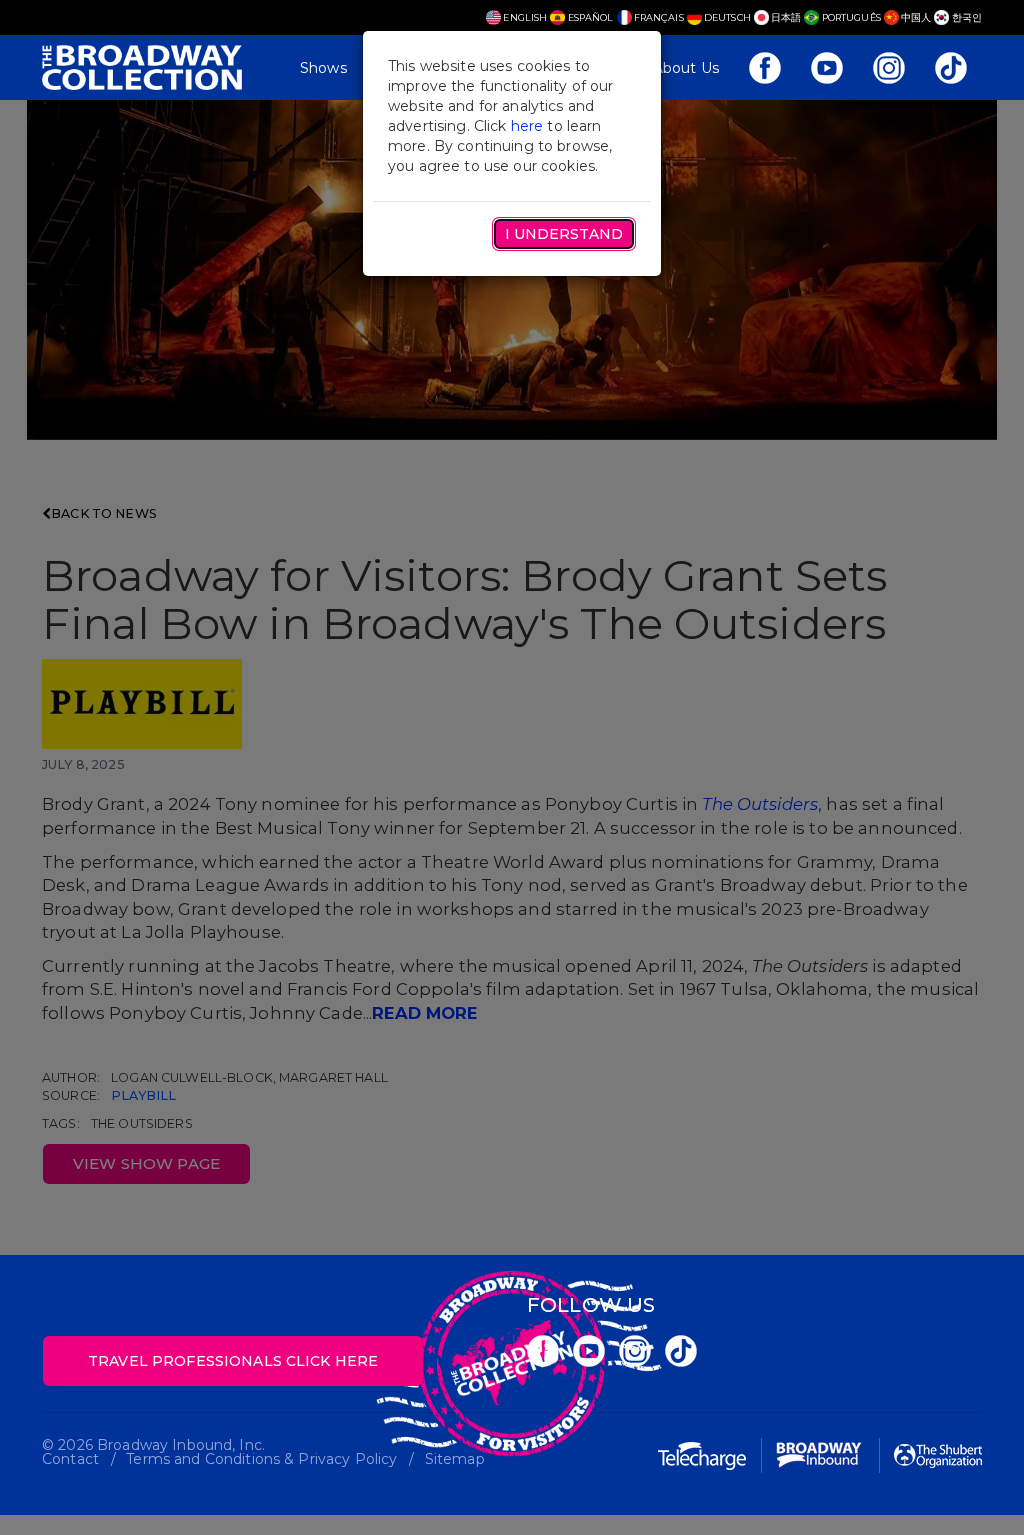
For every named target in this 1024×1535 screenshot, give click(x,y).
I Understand (564, 234)
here (527, 126)
